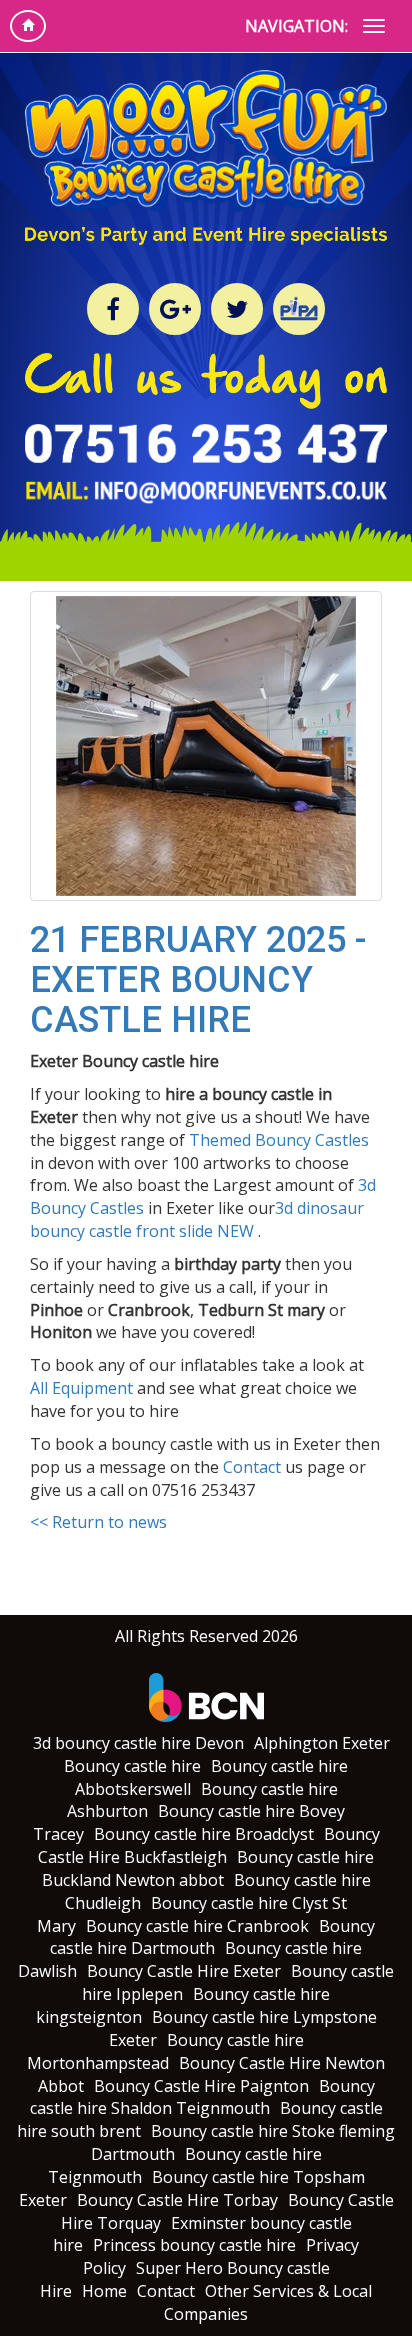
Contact (252, 1467)
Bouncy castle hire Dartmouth (212, 1937)
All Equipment (81, 1388)
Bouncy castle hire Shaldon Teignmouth (202, 2097)
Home (104, 2291)
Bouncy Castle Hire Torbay (177, 2200)
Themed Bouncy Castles (279, 1140)
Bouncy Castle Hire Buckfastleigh (209, 1845)
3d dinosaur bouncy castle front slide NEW (197, 1219)
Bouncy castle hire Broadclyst (204, 1834)
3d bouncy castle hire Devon (138, 1743)
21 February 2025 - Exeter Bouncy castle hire (198, 979)
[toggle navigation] (374, 26)
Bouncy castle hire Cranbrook (197, 1926)
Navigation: (296, 26)
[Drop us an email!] (206, 498)
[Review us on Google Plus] (175, 309)
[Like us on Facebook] (113, 309)
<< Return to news (98, 1522)
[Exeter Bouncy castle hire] (206, 746)
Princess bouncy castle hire (194, 2245)
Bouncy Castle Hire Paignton (201, 2086)
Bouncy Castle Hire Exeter (184, 1971)
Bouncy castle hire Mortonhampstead (165, 2051)
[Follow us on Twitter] (237, 309)
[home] (28, 26)
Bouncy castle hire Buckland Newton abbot (208, 1868)
